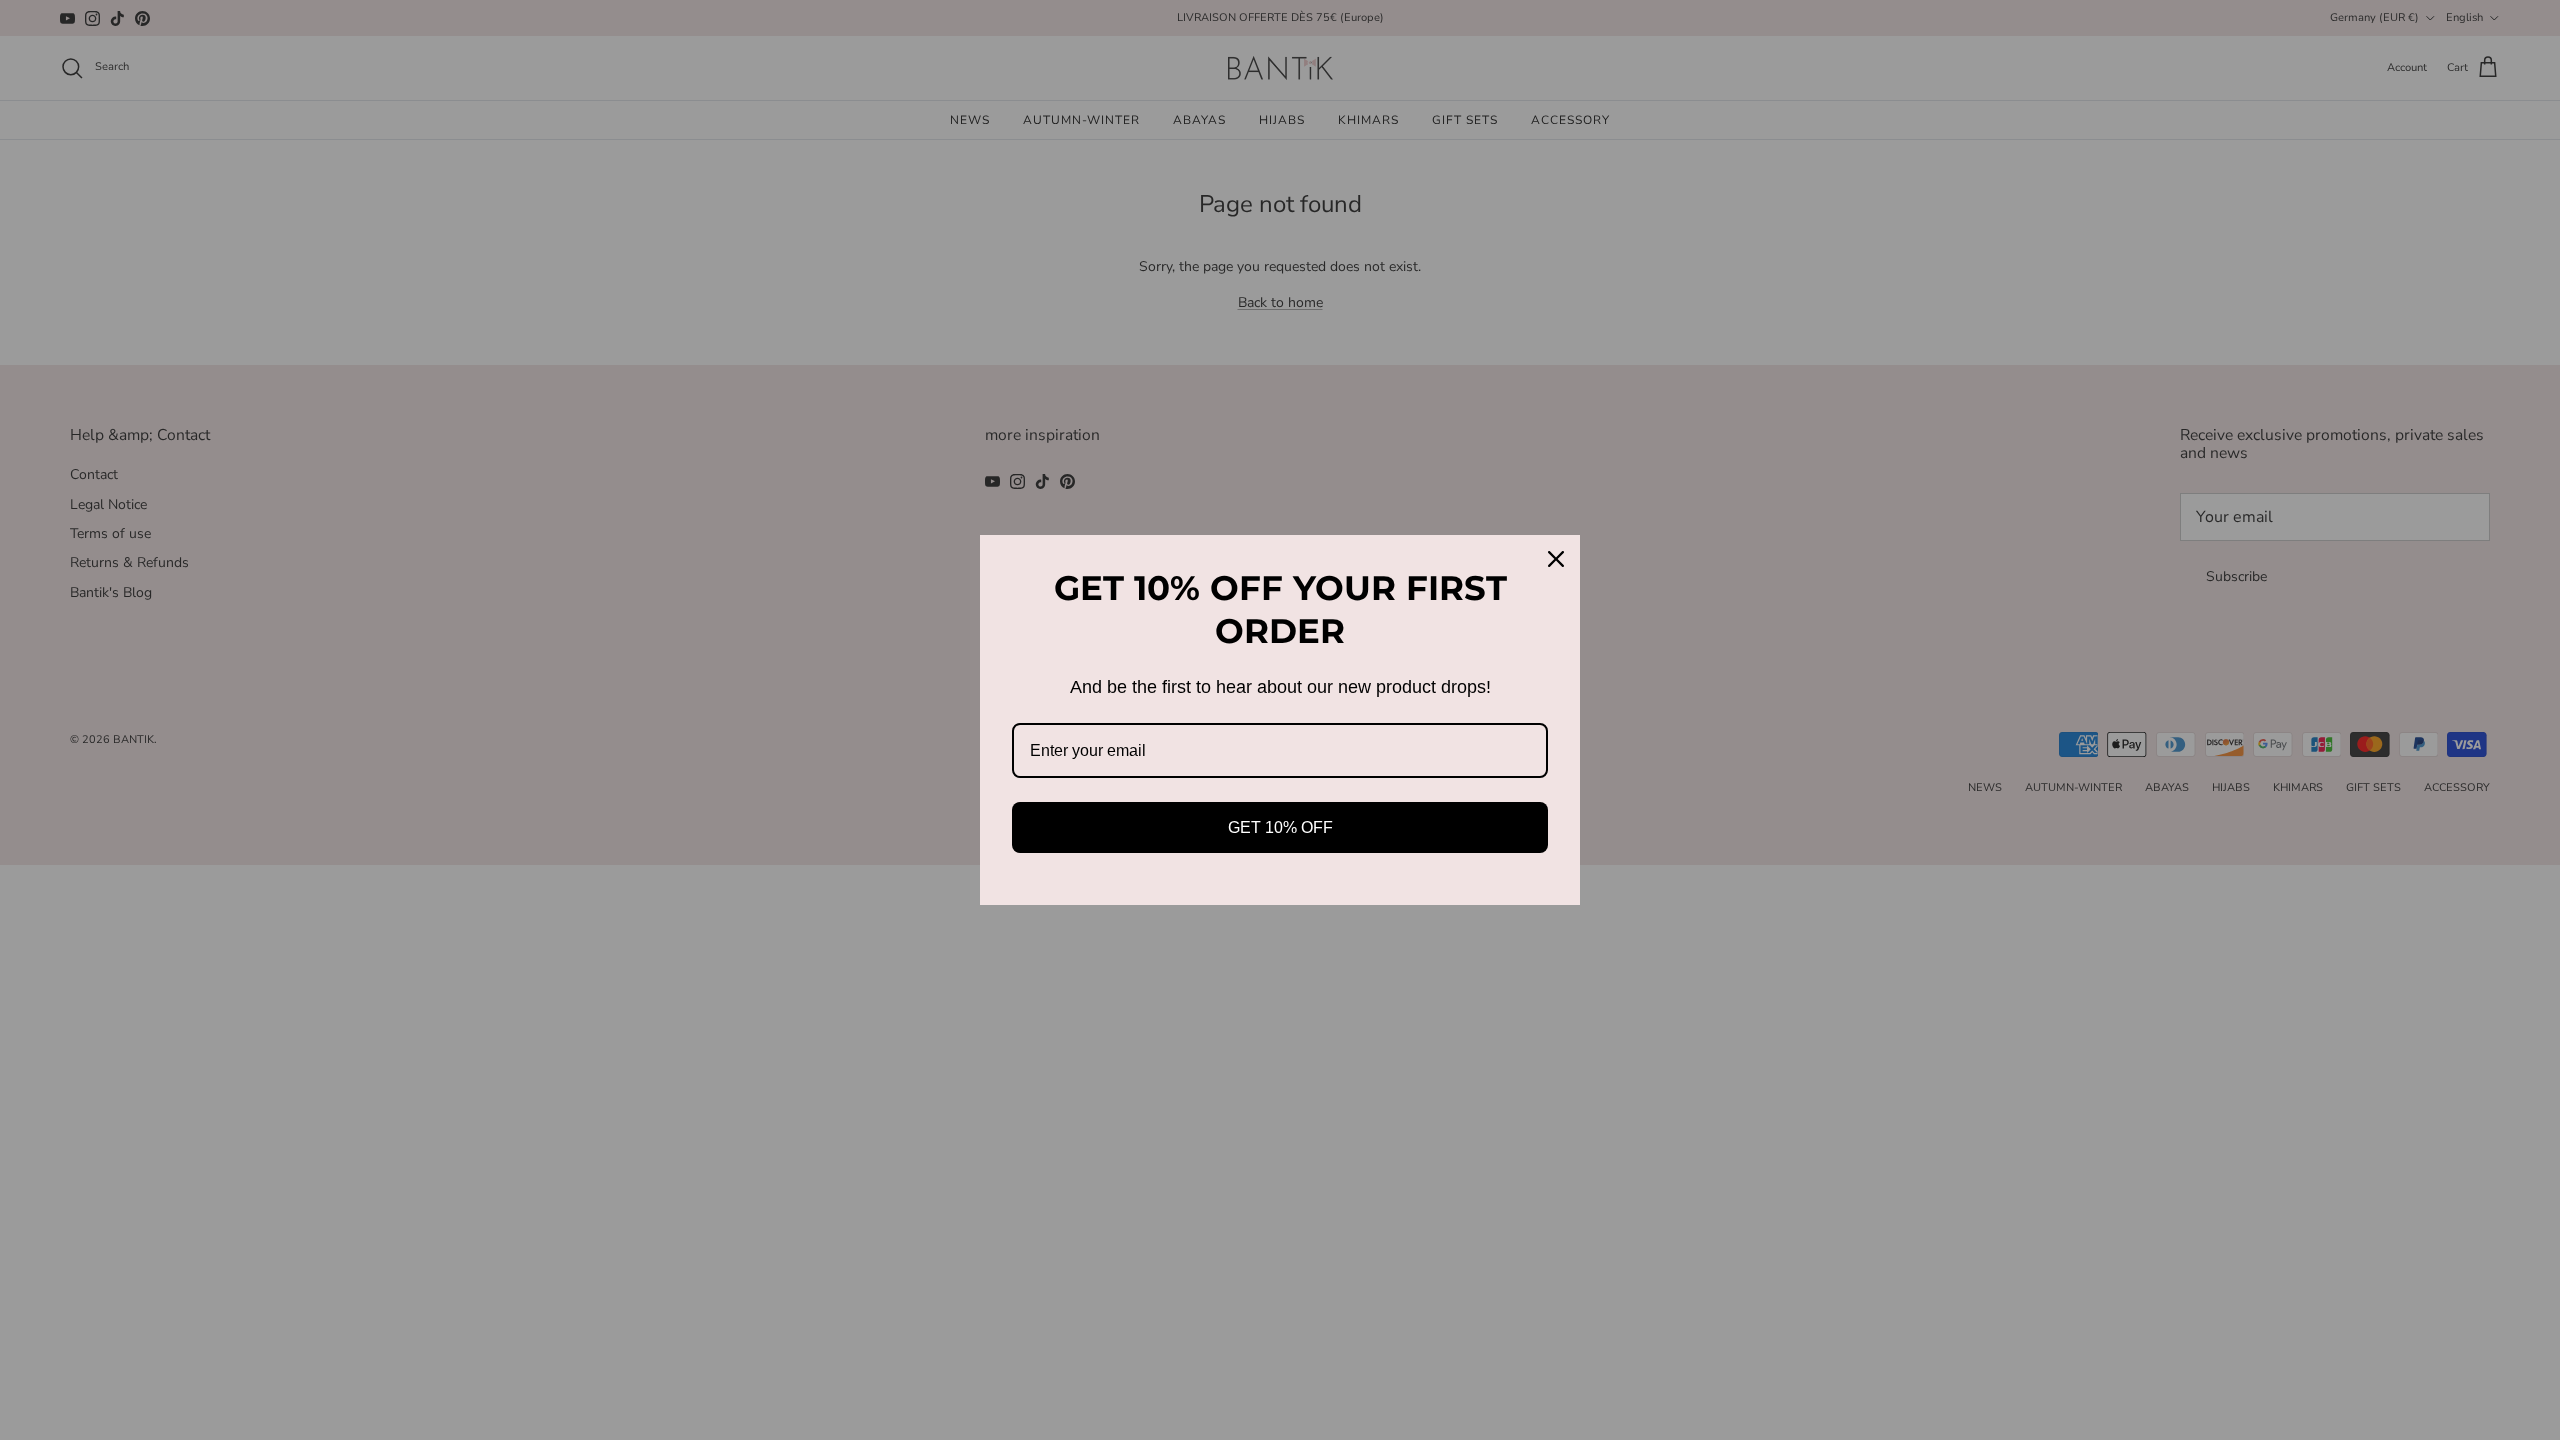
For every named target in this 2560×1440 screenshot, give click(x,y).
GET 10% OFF (1280, 827)
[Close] (1556, 559)
